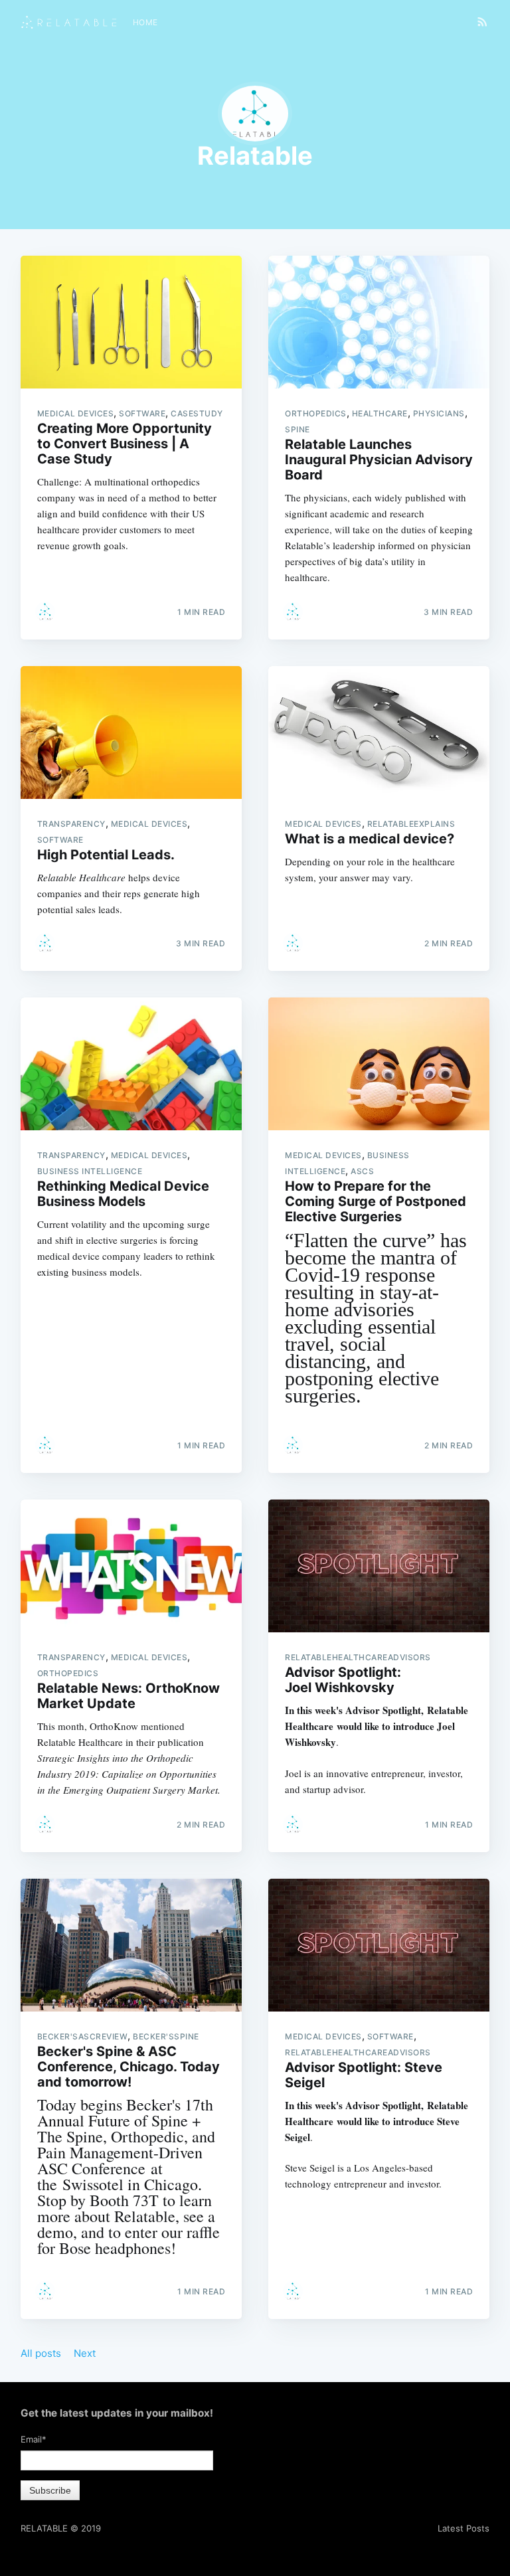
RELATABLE (44, 2528)
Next (85, 2353)
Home (145, 22)
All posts (41, 2353)
